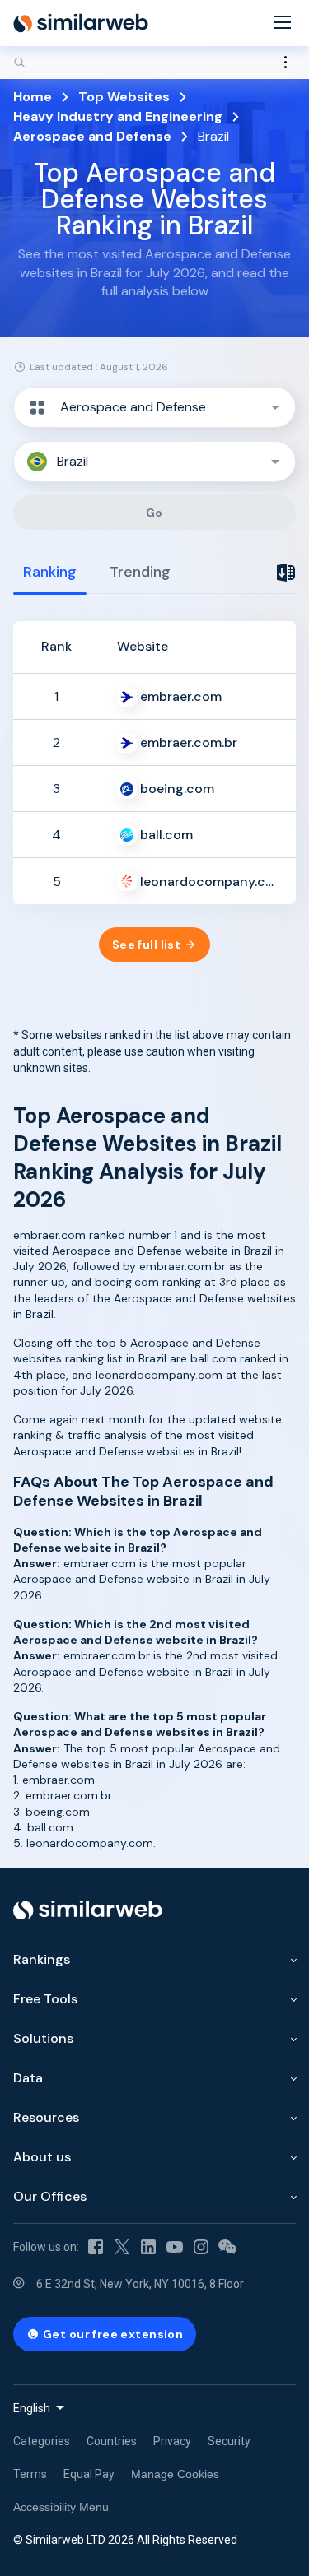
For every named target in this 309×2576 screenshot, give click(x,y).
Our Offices (50, 2196)
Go (154, 513)
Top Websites (124, 97)
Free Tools (45, 1999)
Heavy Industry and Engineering (118, 116)
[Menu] (283, 23)
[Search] (154, 63)
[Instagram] (201, 2247)
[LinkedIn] (148, 2247)
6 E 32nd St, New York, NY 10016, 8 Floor (140, 2284)
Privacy (172, 2441)
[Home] (81, 23)
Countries (112, 2441)
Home (33, 97)
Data (28, 2078)
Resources (46, 2117)
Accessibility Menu (61, 2507)
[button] (154, 407)
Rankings (42, 1959)
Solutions (43, 2038)
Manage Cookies (175, 2474)
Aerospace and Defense (92, 136)
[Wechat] (227, 2247)
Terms (30, 2474)
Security (229, 2441)
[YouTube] (175, 2247)
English (32, 2408)
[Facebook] (96, 2247)
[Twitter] (122, 2247)
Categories (42, 2441)
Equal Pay (89, 2474)
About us (42, 2157)
